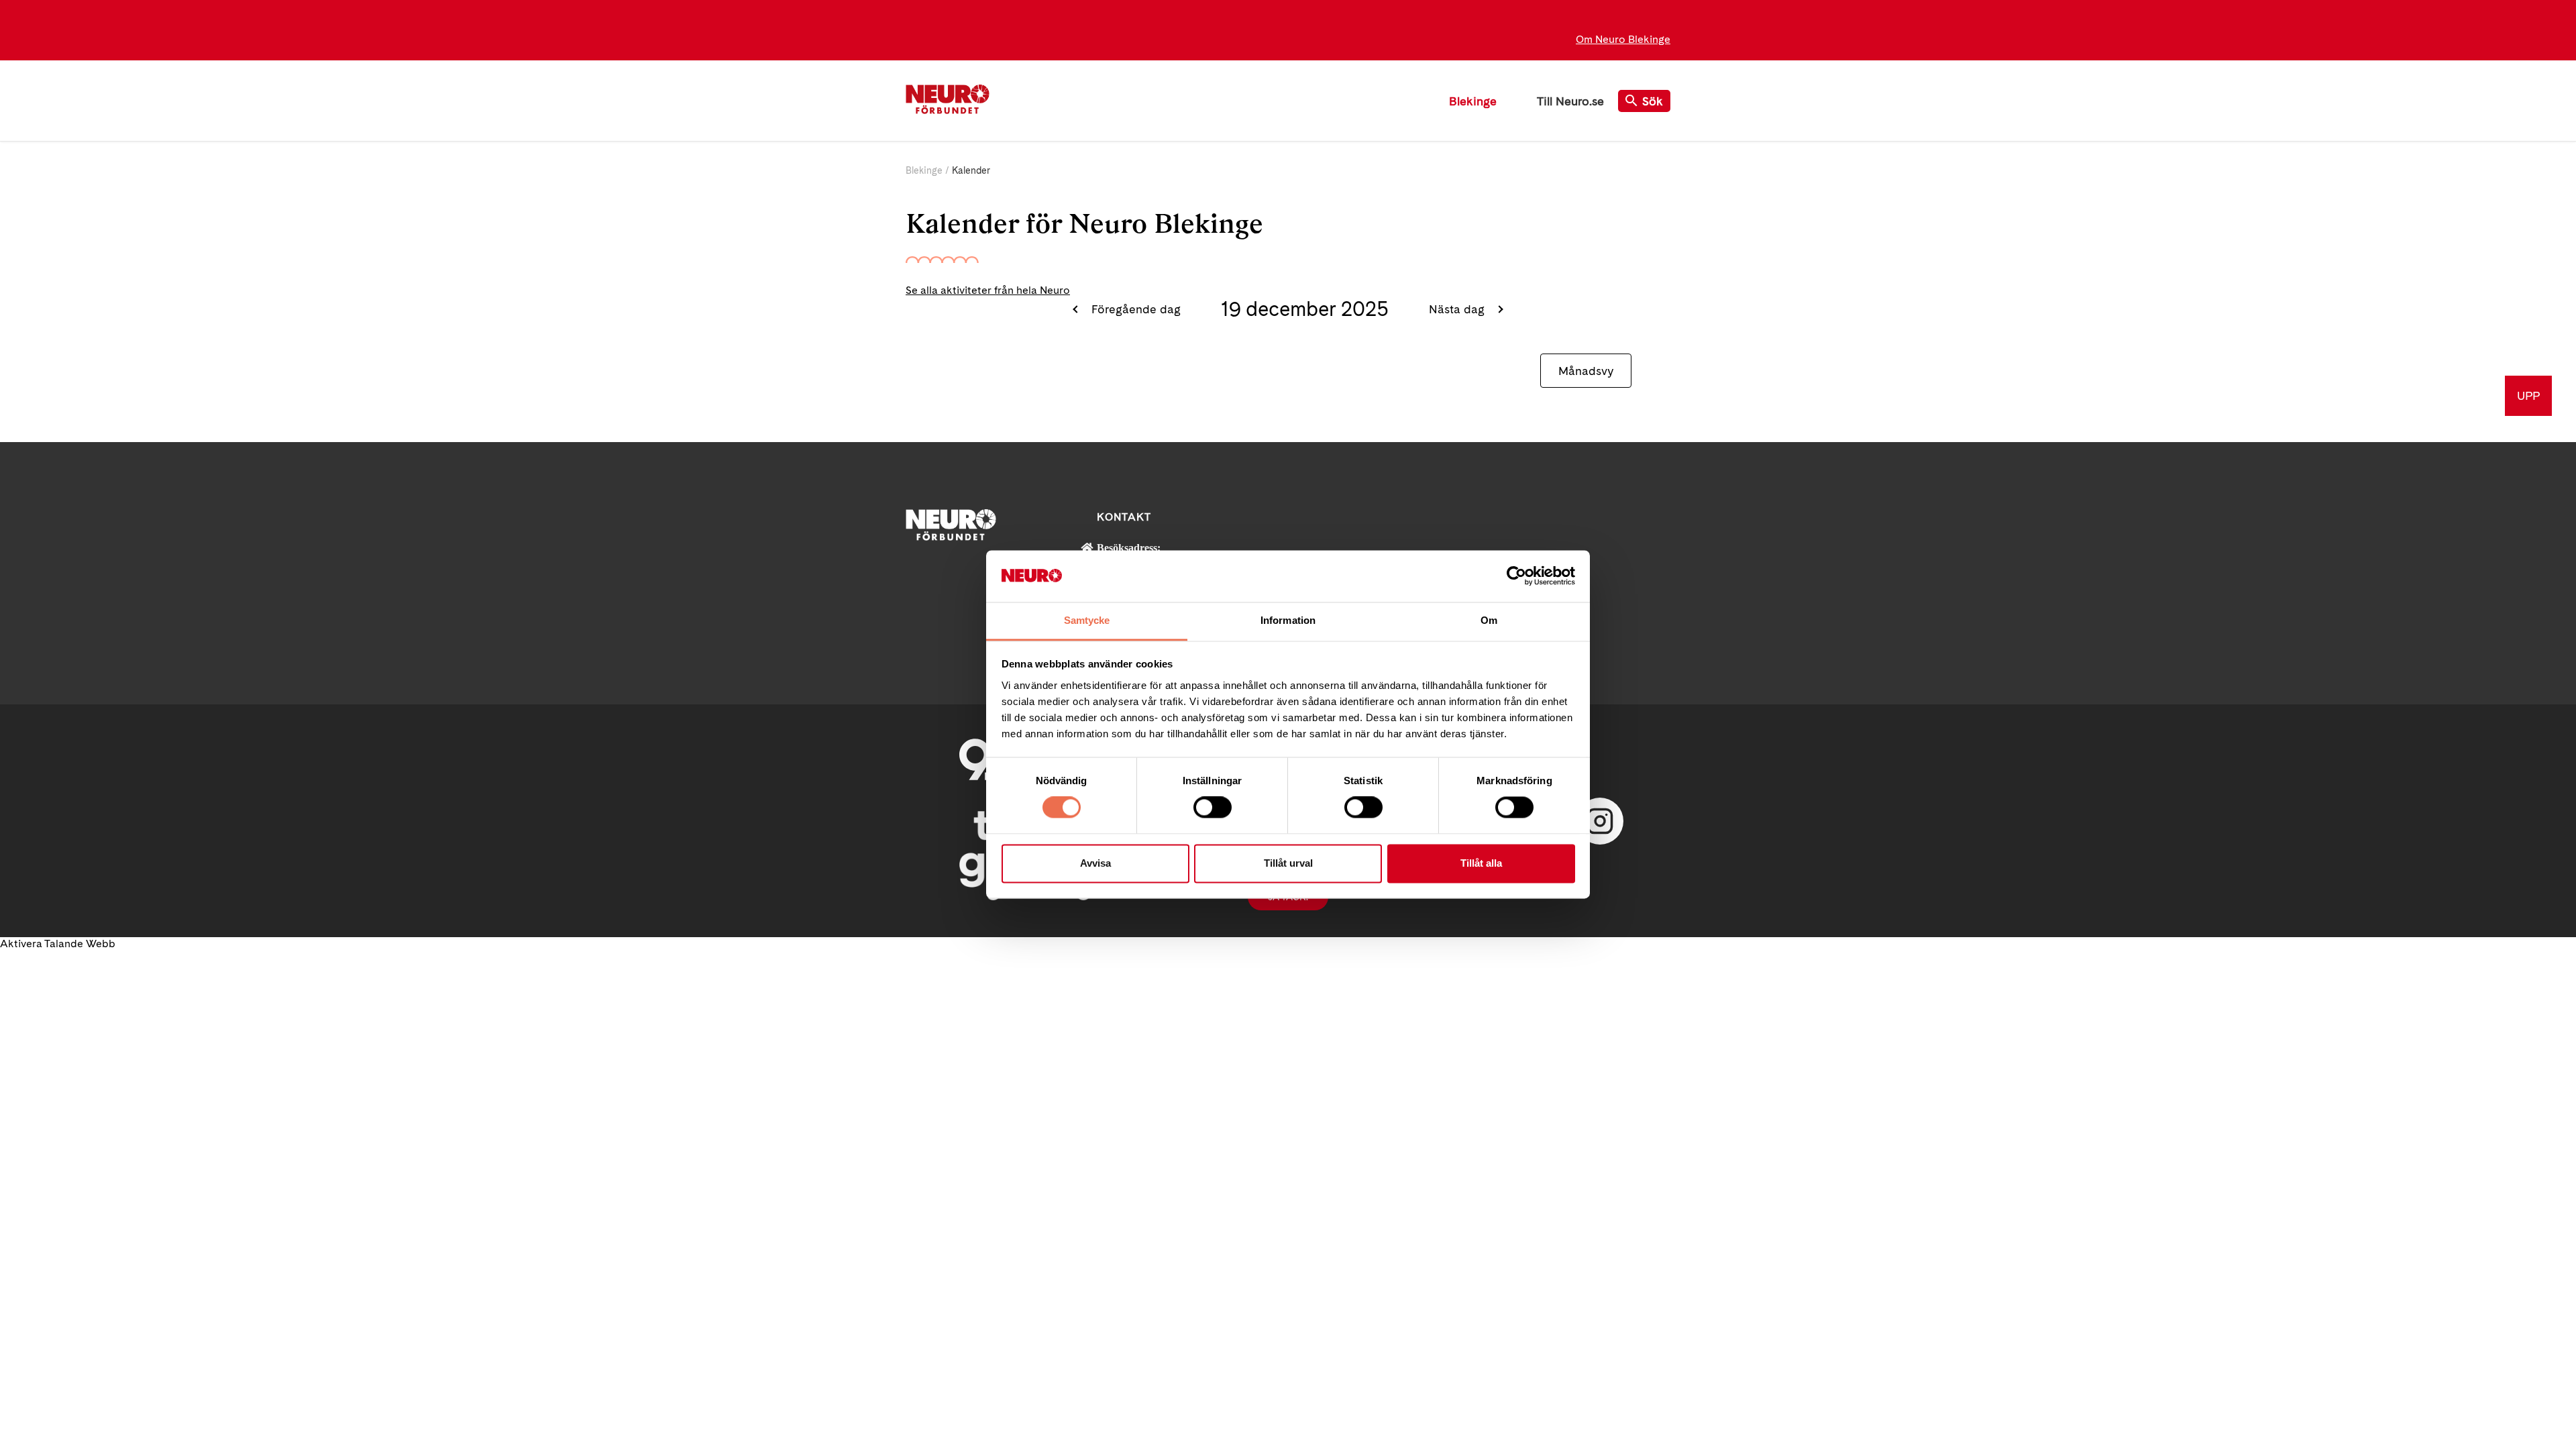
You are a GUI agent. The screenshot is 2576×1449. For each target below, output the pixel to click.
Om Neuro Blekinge (1623, 39)
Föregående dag (1134, 309)
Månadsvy (1586, 371)
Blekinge (1473, 101)
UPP (2528, 395)
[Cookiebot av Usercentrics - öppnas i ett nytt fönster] (1516, 576)
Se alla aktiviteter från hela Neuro (988, 290)
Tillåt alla (1481, 863)
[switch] (1213, 808)
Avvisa (1095, 863)
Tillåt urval (1288, 863)
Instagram (1600, 821)
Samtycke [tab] (1087, 620)
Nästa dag (1458, 309)
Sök (1653, 101)
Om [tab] (1489, 620)
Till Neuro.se (1570, 101)
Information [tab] (1288, 620)
